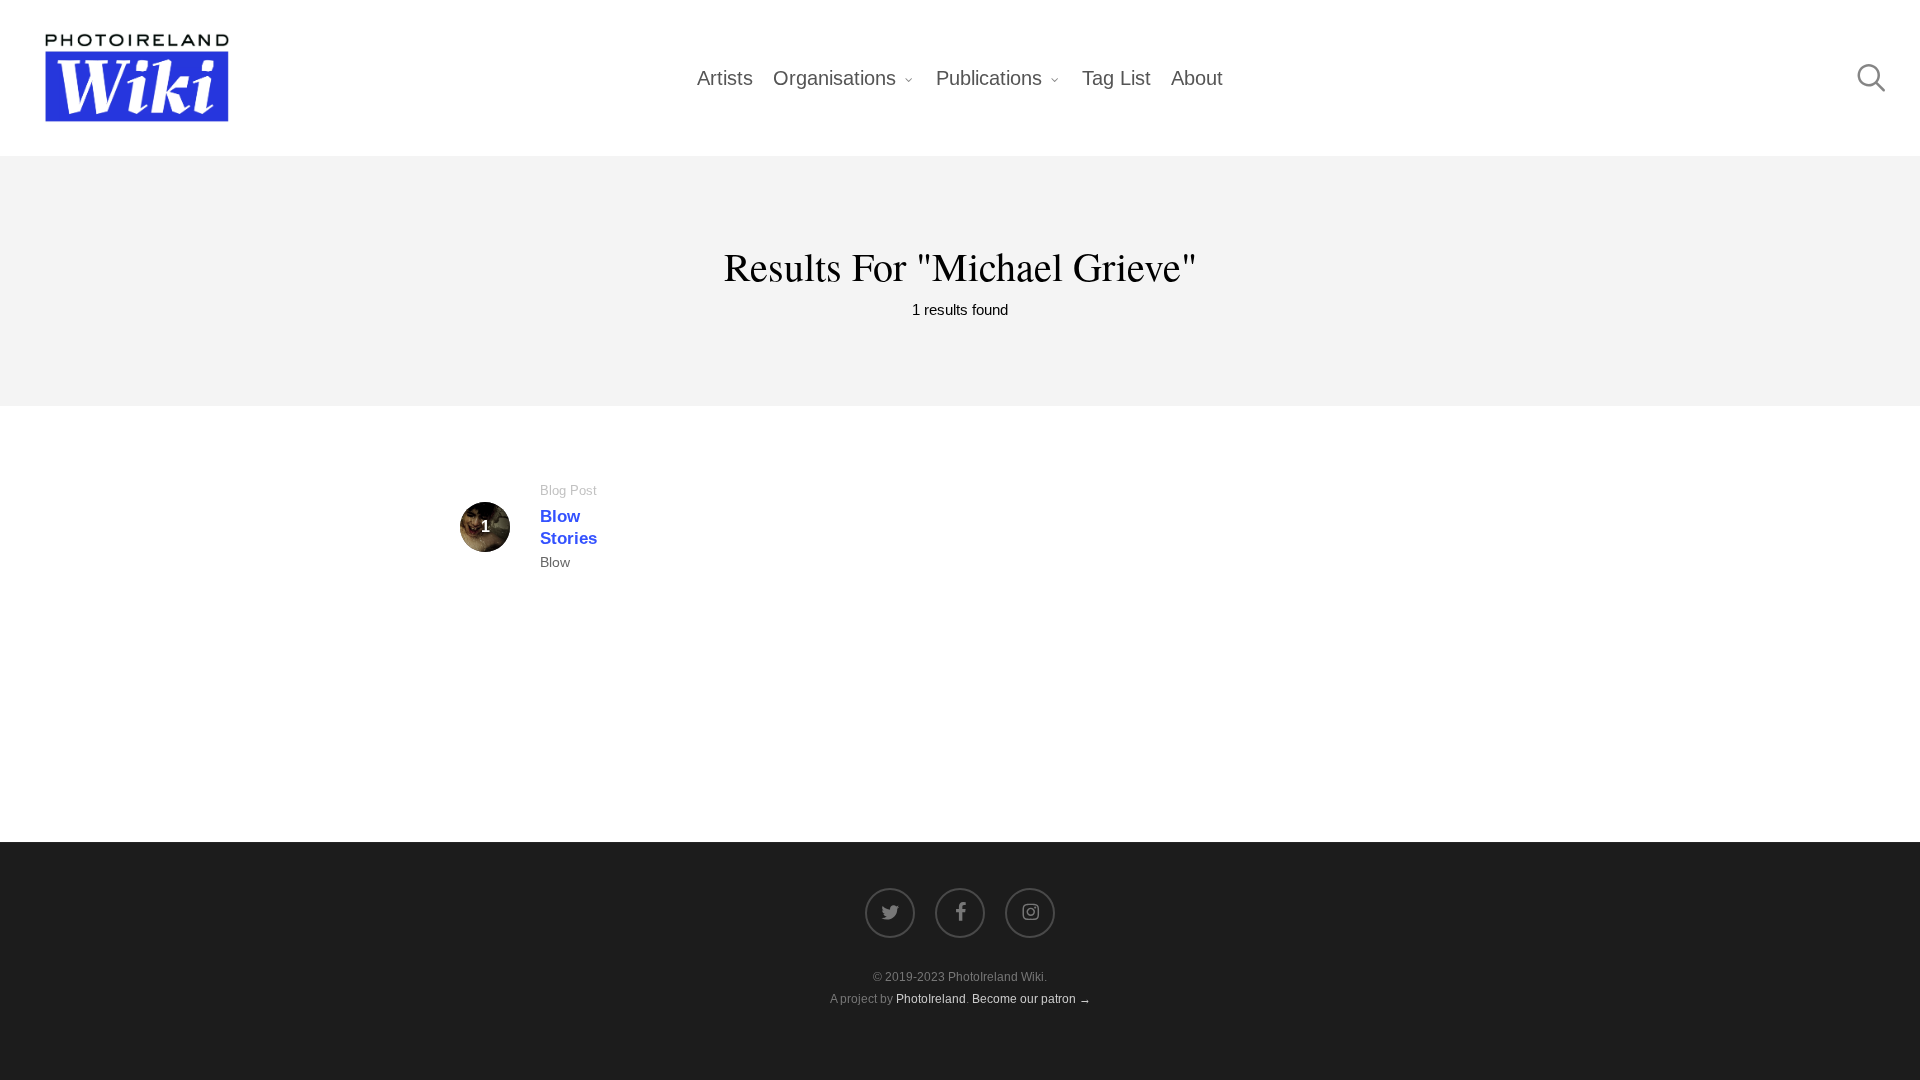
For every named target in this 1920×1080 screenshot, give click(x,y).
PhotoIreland (931, 999)
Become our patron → (1031, 999)
